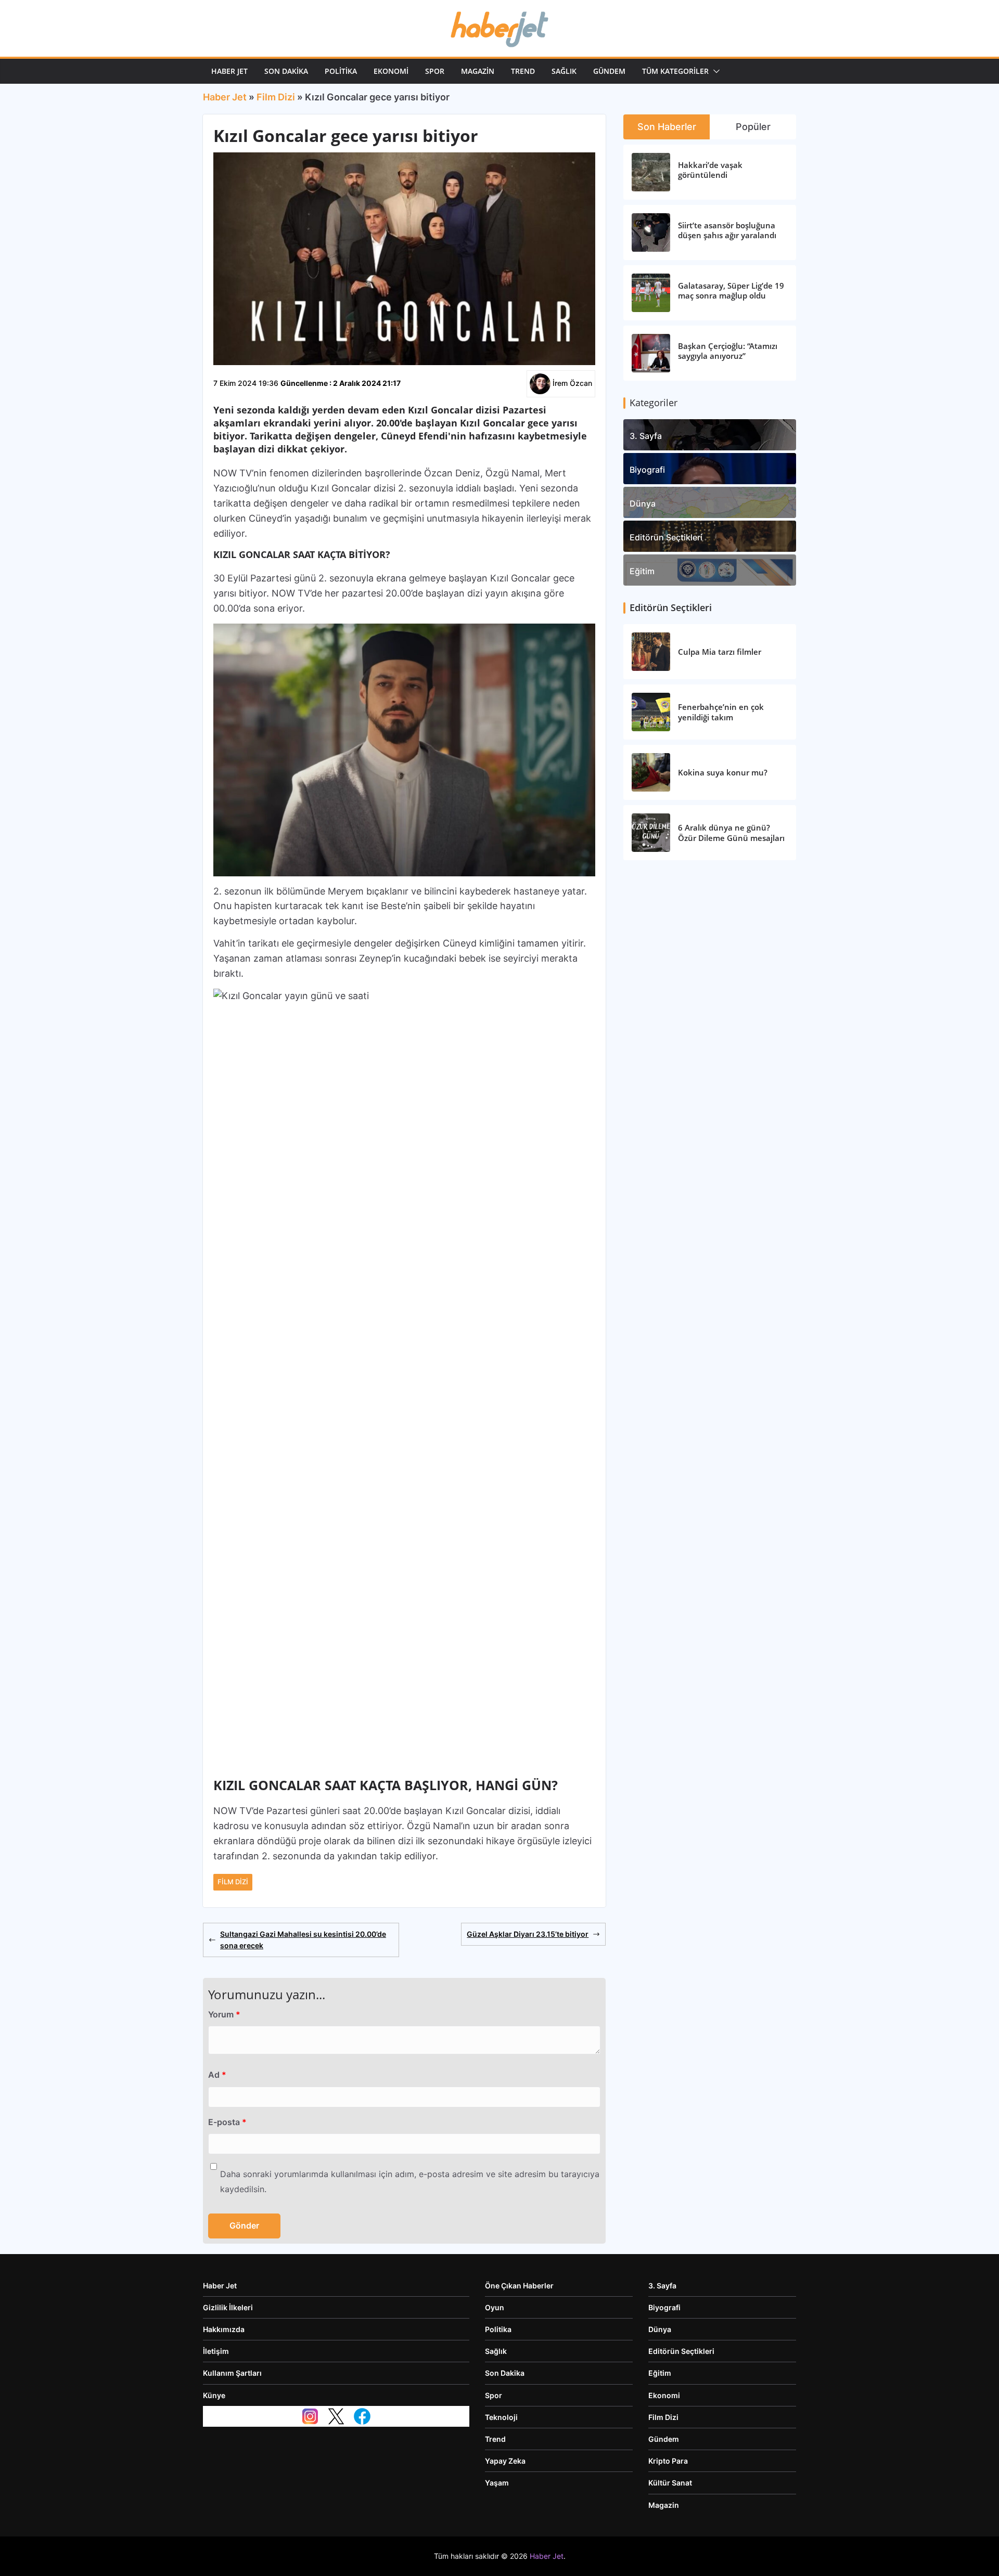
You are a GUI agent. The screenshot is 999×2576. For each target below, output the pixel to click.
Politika (341, 71)
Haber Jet (229, 71)
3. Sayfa (646, 436)
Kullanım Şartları (232, 2373)
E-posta (227, 2122)
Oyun (495, 2307)
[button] (714, 71)
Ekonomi (391, 71)
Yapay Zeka (505, 2461)
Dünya (643, 503)
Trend (523, 71)
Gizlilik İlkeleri (228, 2307)
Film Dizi (276, 97)
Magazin (478, 71)
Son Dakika (286, 71)
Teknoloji (501, 2417)
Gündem (609, 71)
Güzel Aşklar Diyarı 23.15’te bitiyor (528, 1934)
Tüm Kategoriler (675, 71)
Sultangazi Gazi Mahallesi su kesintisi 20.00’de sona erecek (303, 1940)
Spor (435, 71)
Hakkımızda (224, 2329)
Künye (214, 2395)
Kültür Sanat (670, 2483)
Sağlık (564, 71)
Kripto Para (668, 2461)
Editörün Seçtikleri (666, 537)
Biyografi (647, 470)
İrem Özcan (572, 383)
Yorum (224, 2014)
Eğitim (642, 571)
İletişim (216, 2351)
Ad (217, 2075)
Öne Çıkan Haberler (519, 2286)
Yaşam (497, 2483)
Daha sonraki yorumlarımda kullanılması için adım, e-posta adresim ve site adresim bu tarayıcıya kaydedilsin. (410, 2182)
